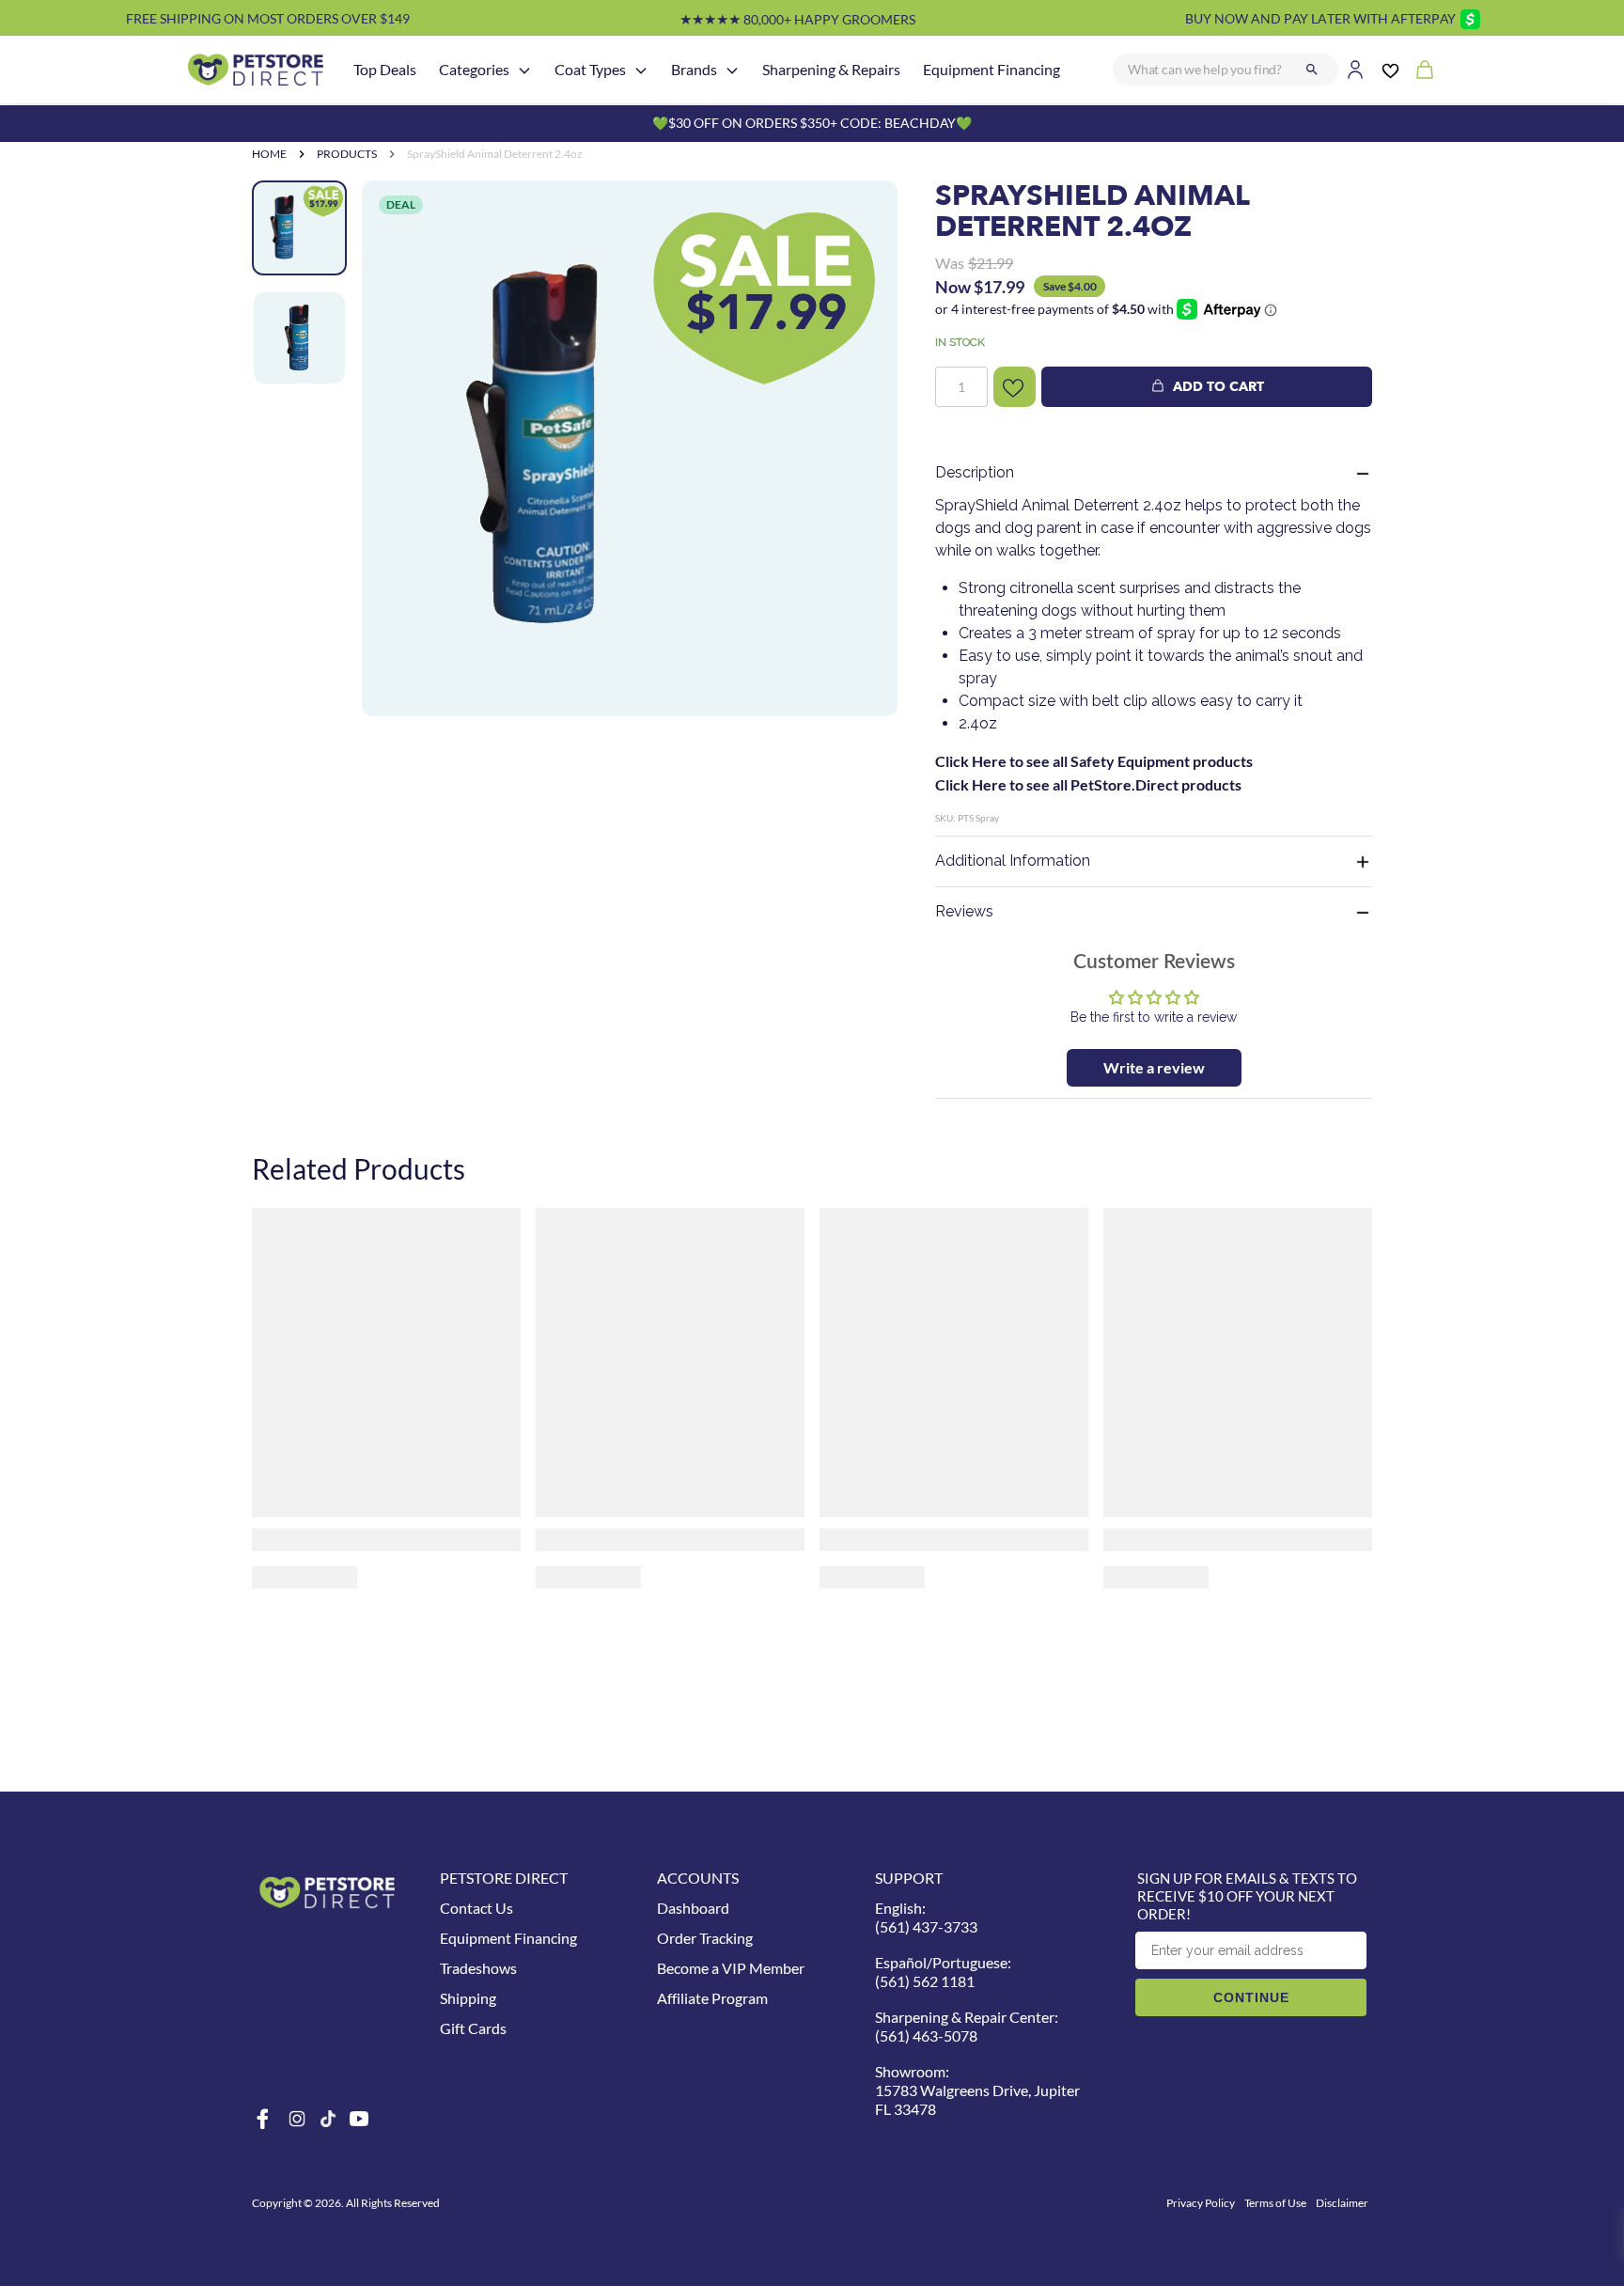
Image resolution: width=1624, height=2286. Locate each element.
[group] (630, 448)
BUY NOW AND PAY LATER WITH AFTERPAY (1320, 18)
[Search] (1312, 70)
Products (347, 154)
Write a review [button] (1154, 1067)
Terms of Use (1275, 2203)
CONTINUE (1251, 1997)
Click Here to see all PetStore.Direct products (1088, 784)
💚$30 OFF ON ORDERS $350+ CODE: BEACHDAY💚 (812, 123)
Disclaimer (1342, 2203)
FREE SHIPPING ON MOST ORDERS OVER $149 (268, 18)
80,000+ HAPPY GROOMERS (797, 19)
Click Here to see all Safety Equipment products (1094, 761)
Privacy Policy (1201, 2203)
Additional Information (1013, 861)
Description (975, 472)
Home (269, 154)
